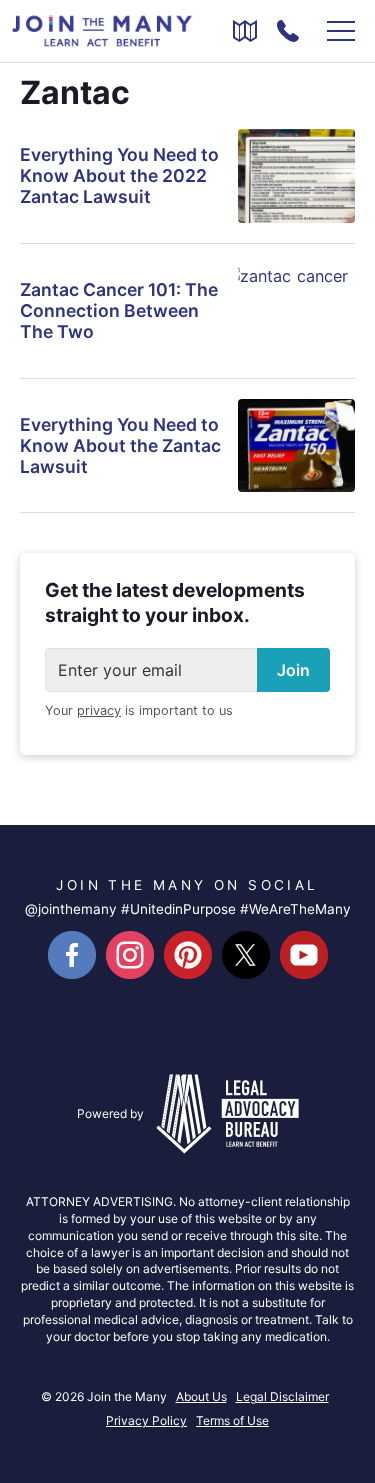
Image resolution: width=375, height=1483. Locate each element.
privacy (99, 710)
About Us (201, 1396)
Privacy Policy (146, 1420)
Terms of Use (232, 1420)
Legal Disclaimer (282, 1396)
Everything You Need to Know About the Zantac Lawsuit (120, 445)
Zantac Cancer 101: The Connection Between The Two (119, 310)
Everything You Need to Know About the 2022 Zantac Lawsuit (119, 175)
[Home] (102, 29)
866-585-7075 (288, 31)
